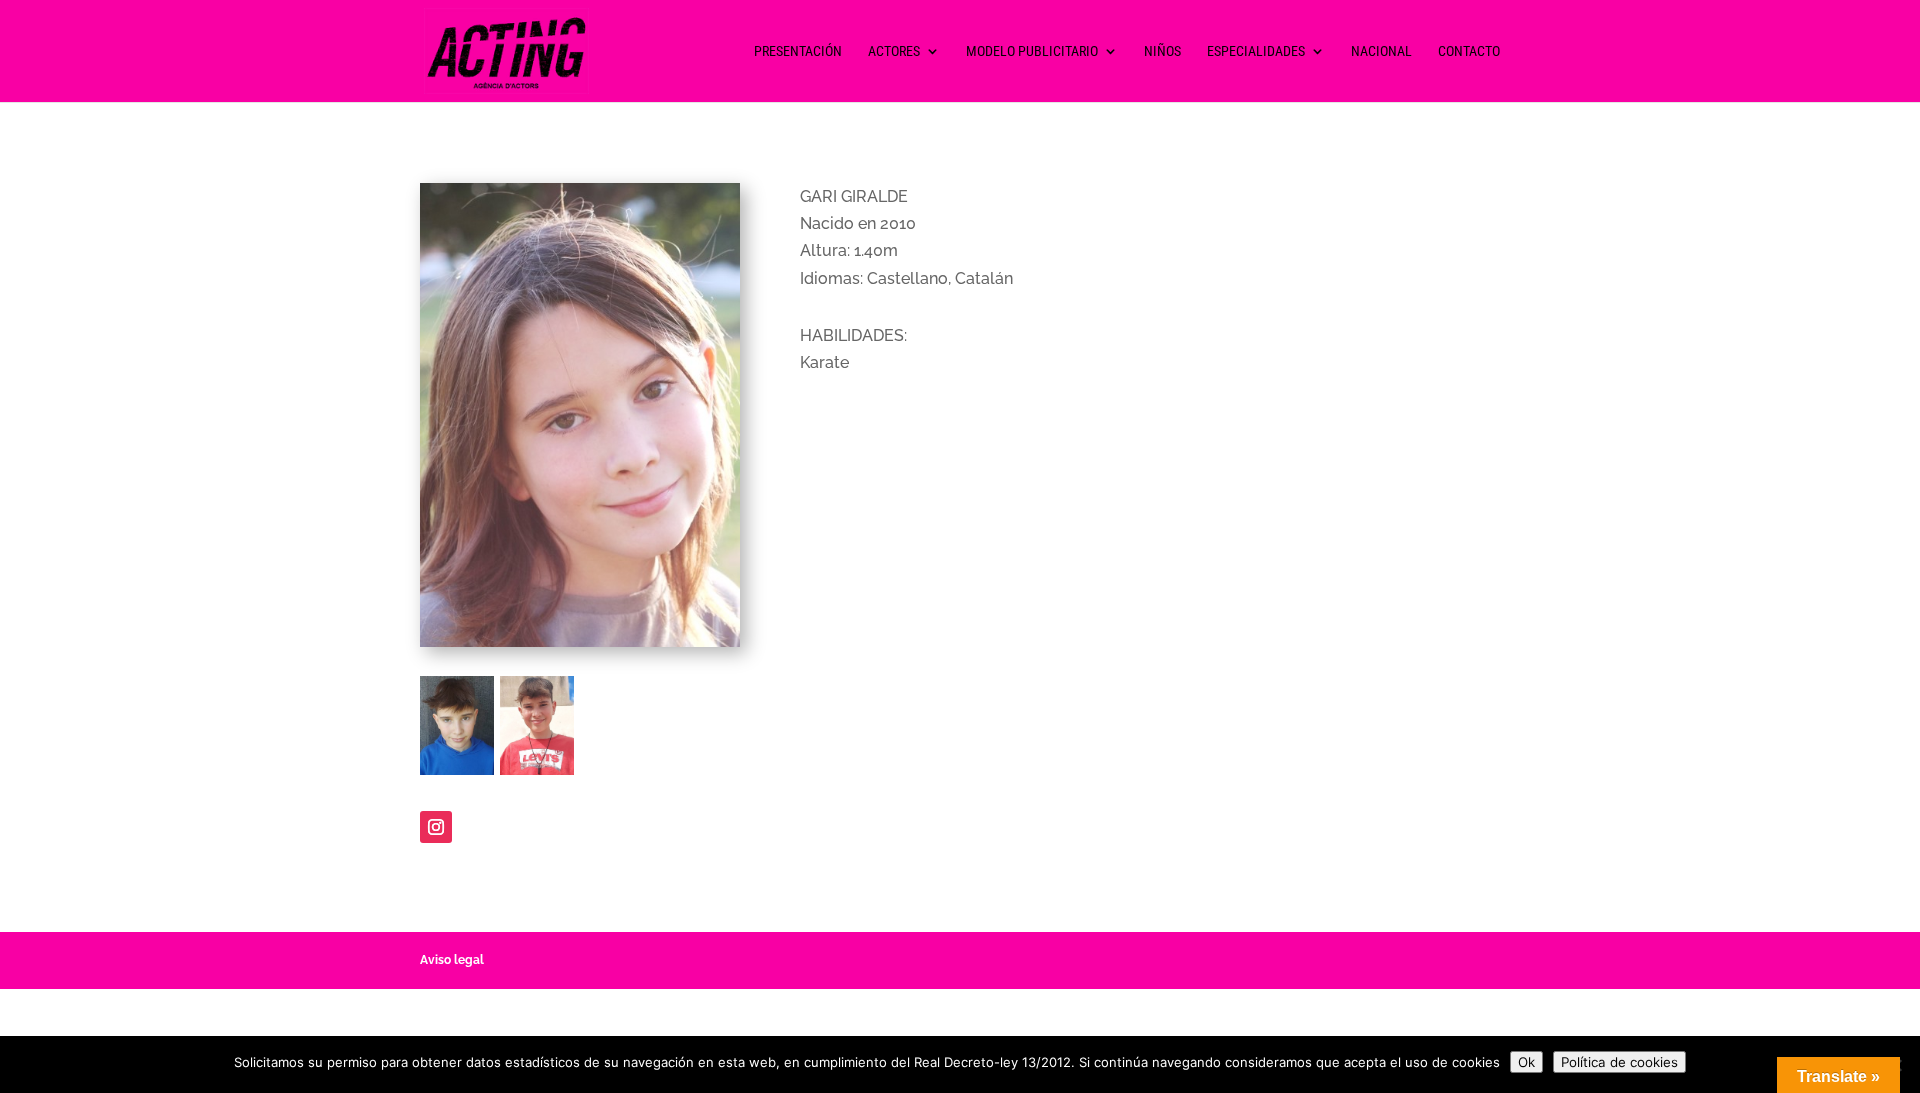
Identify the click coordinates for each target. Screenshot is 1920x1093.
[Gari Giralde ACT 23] (537, 774)
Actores (894, 51)
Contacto (1469, 51)
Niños (1162, 51)
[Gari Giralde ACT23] (457, 774)
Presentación (798, 51)
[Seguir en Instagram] (436, 827)
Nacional (1381, 51)
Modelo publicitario (1032, 51)
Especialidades (1256, 51)
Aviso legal (452, 960)
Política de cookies (1619, 1062)
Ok (1526, 1062)
